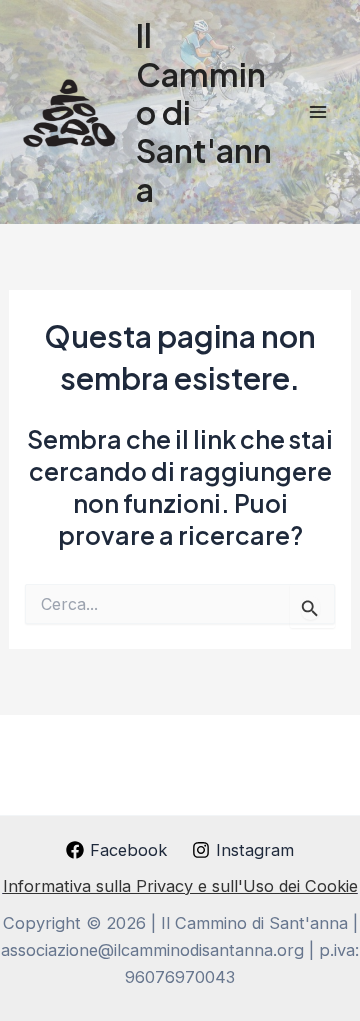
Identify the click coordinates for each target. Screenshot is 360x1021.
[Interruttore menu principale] (317, 112)
